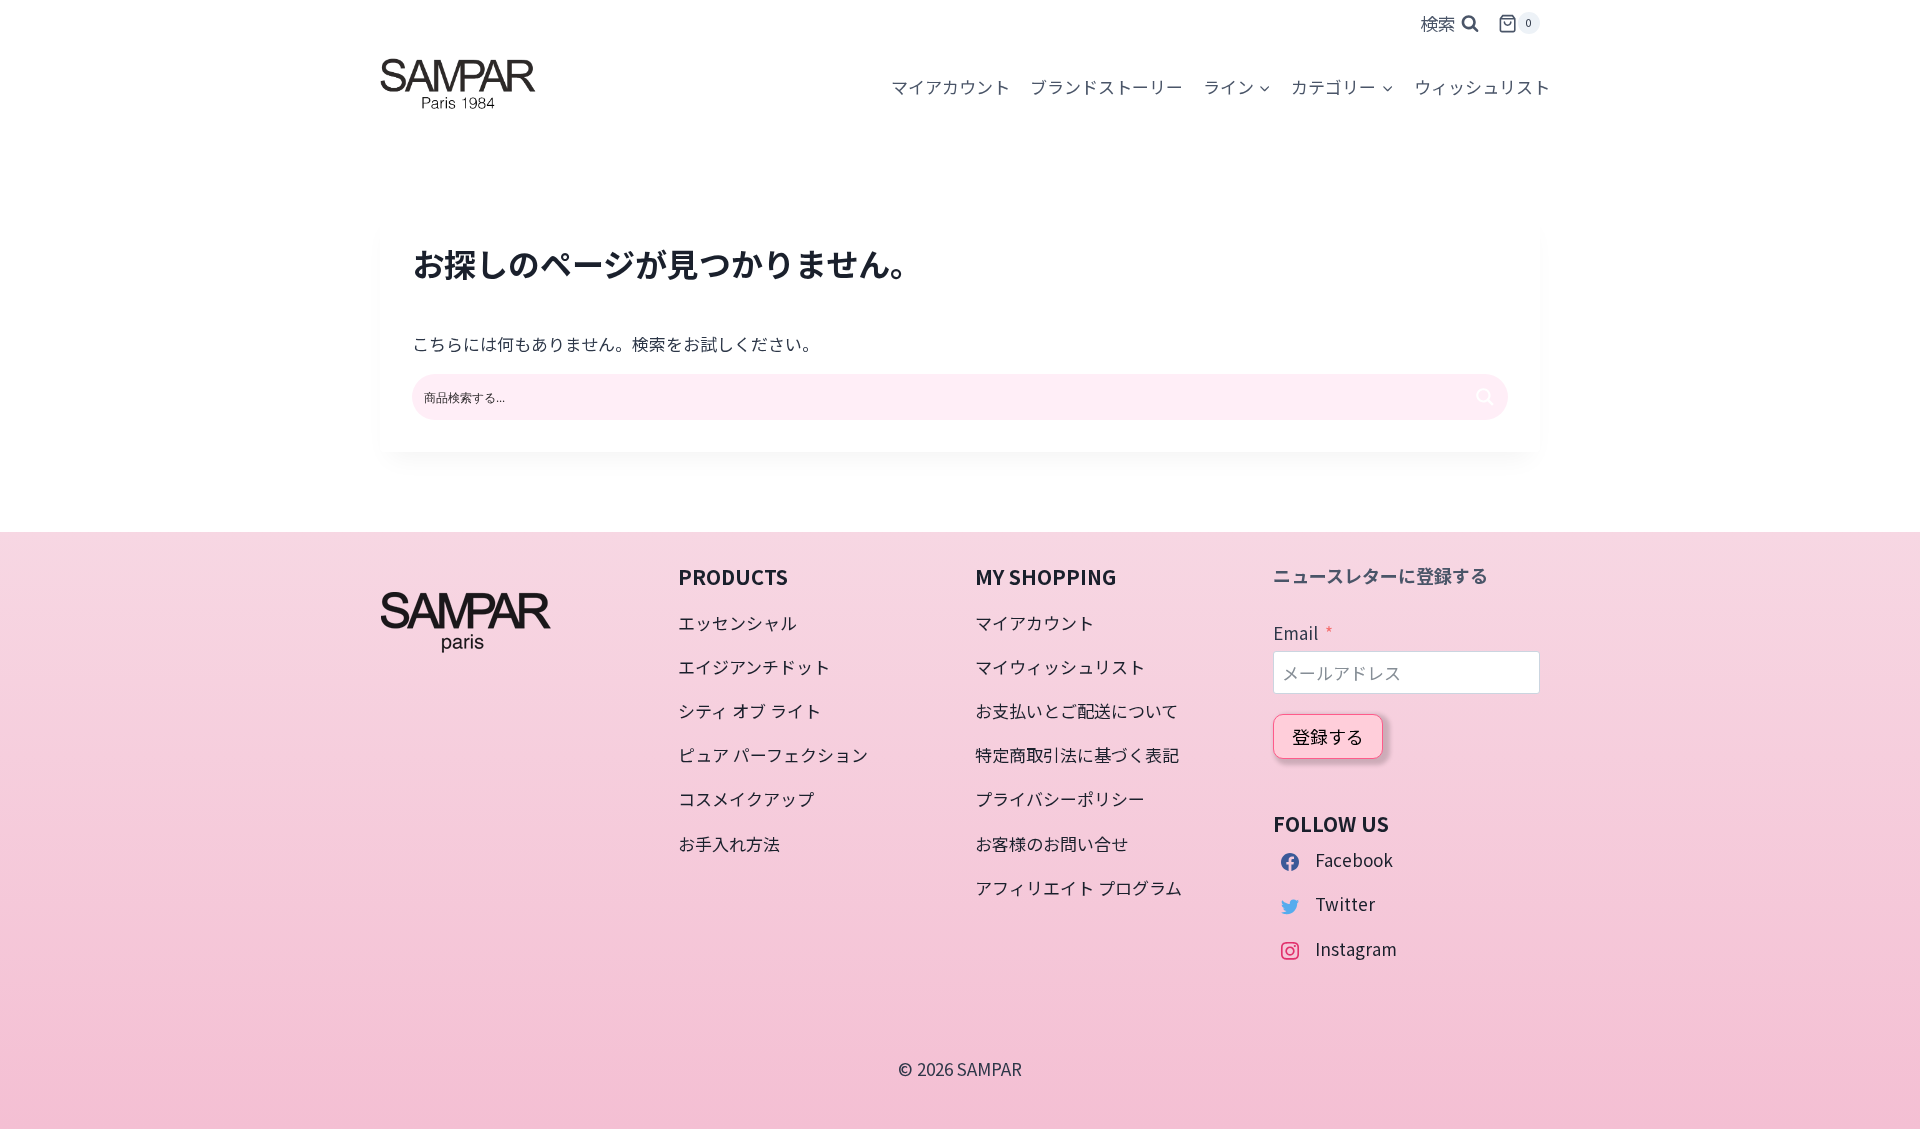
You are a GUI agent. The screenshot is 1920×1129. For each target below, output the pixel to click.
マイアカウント (1034, 622)
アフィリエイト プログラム (1078, 887)
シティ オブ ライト (749, 710)
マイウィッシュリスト (1060, 666)
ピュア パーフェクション (773, 754)
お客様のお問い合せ (1051, 843)
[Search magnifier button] (1485, 397)
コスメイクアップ (746, 798)
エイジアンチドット (754, 666)
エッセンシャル (737, 622)
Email (1295, 632)
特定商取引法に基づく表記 (1077, 754)
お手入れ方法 (729, 843)
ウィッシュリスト (1482, 86)
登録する (1328, 736)
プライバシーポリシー (1060, 798)
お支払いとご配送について (1076, 710)
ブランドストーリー (1106, 86)
